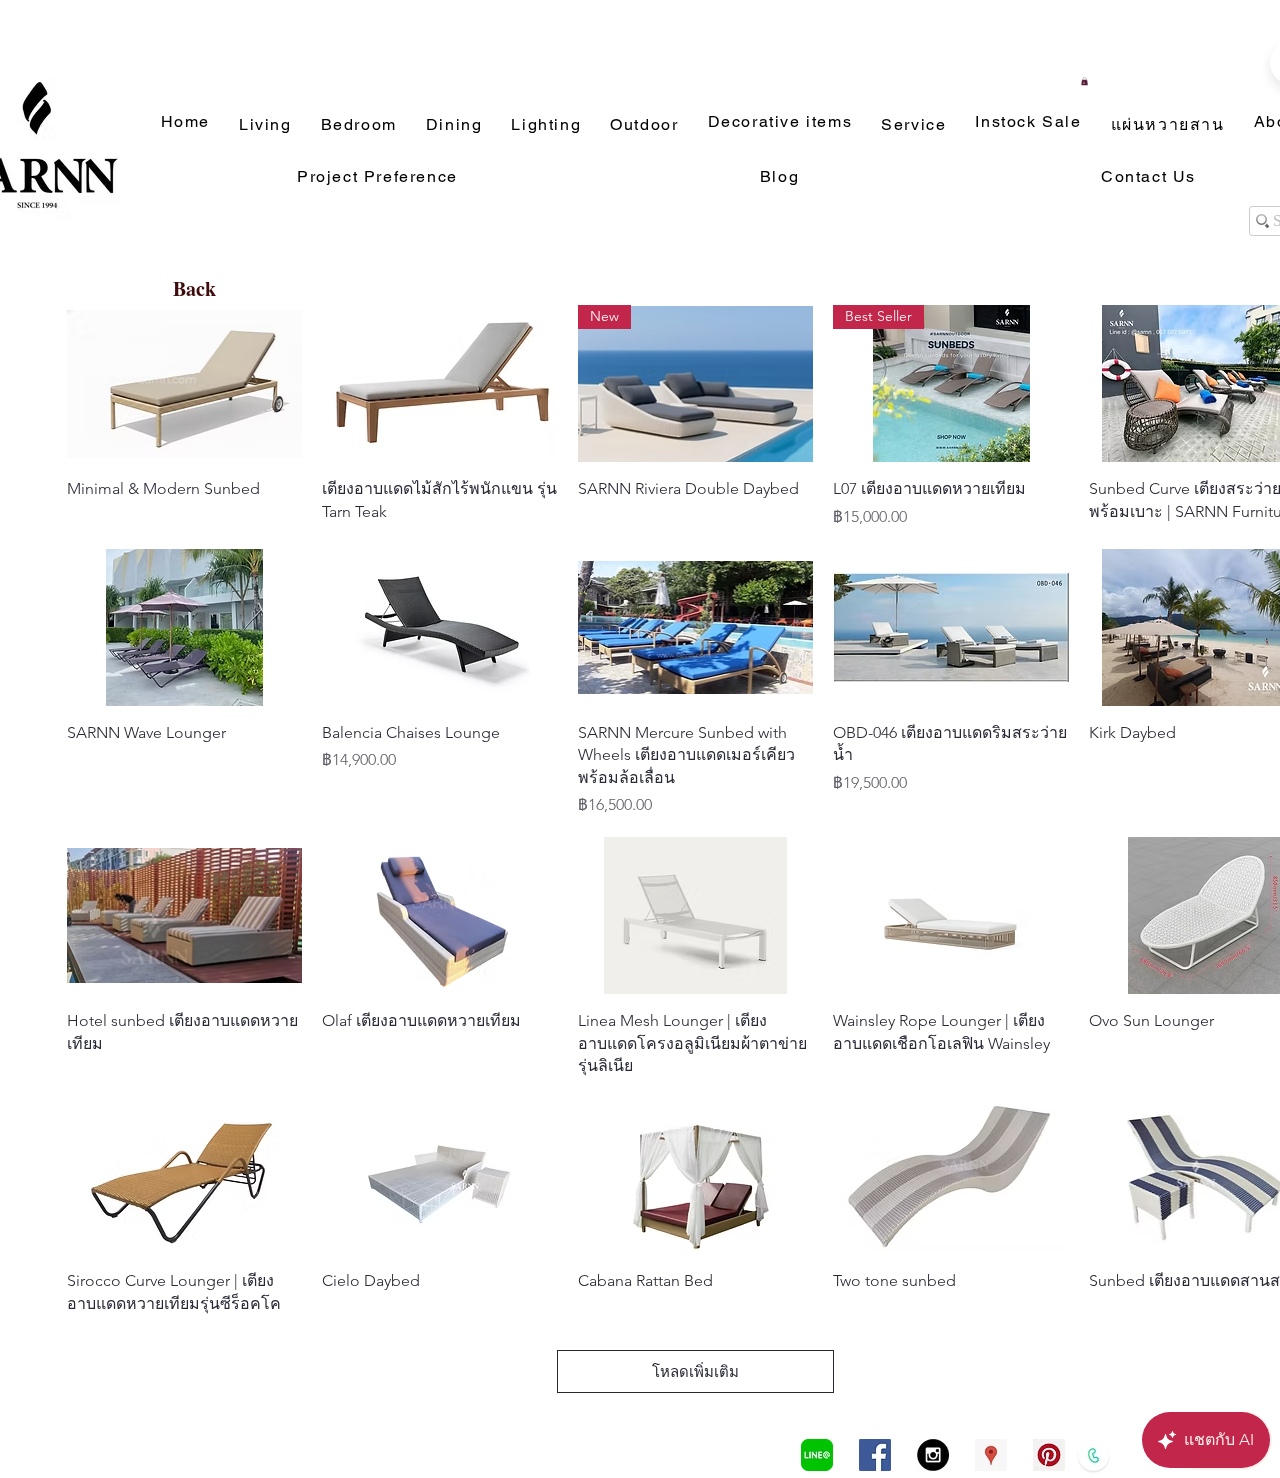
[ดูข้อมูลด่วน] (185, 383)
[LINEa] (817, 1455)
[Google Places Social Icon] (991, 1455)
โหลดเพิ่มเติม (695, 1371)
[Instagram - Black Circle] (933, 1455)
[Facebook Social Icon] (875, 1455)
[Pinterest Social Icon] (1049, 1455)
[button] (1084, 81)
